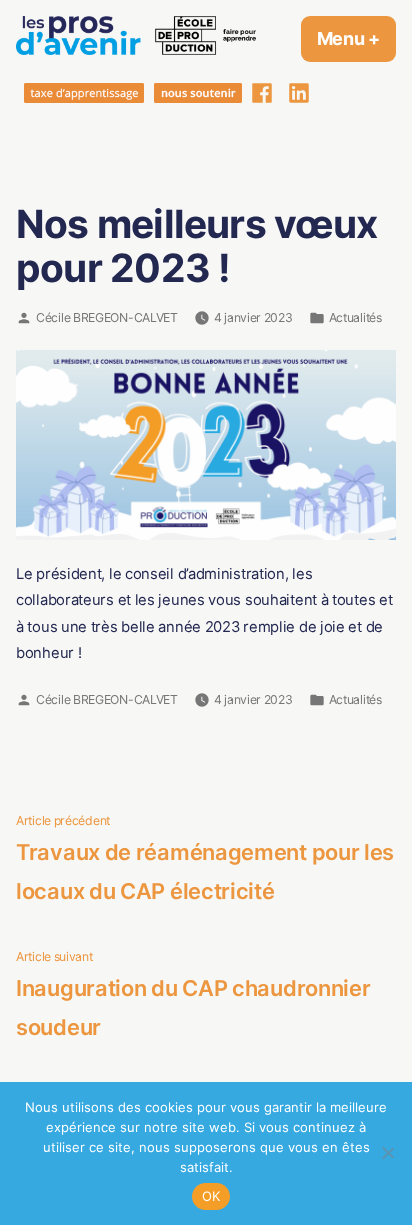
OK (211, 1196)
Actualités (355, 317)
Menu (356, 38)
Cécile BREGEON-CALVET (107, 317)
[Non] (387, 1153)
